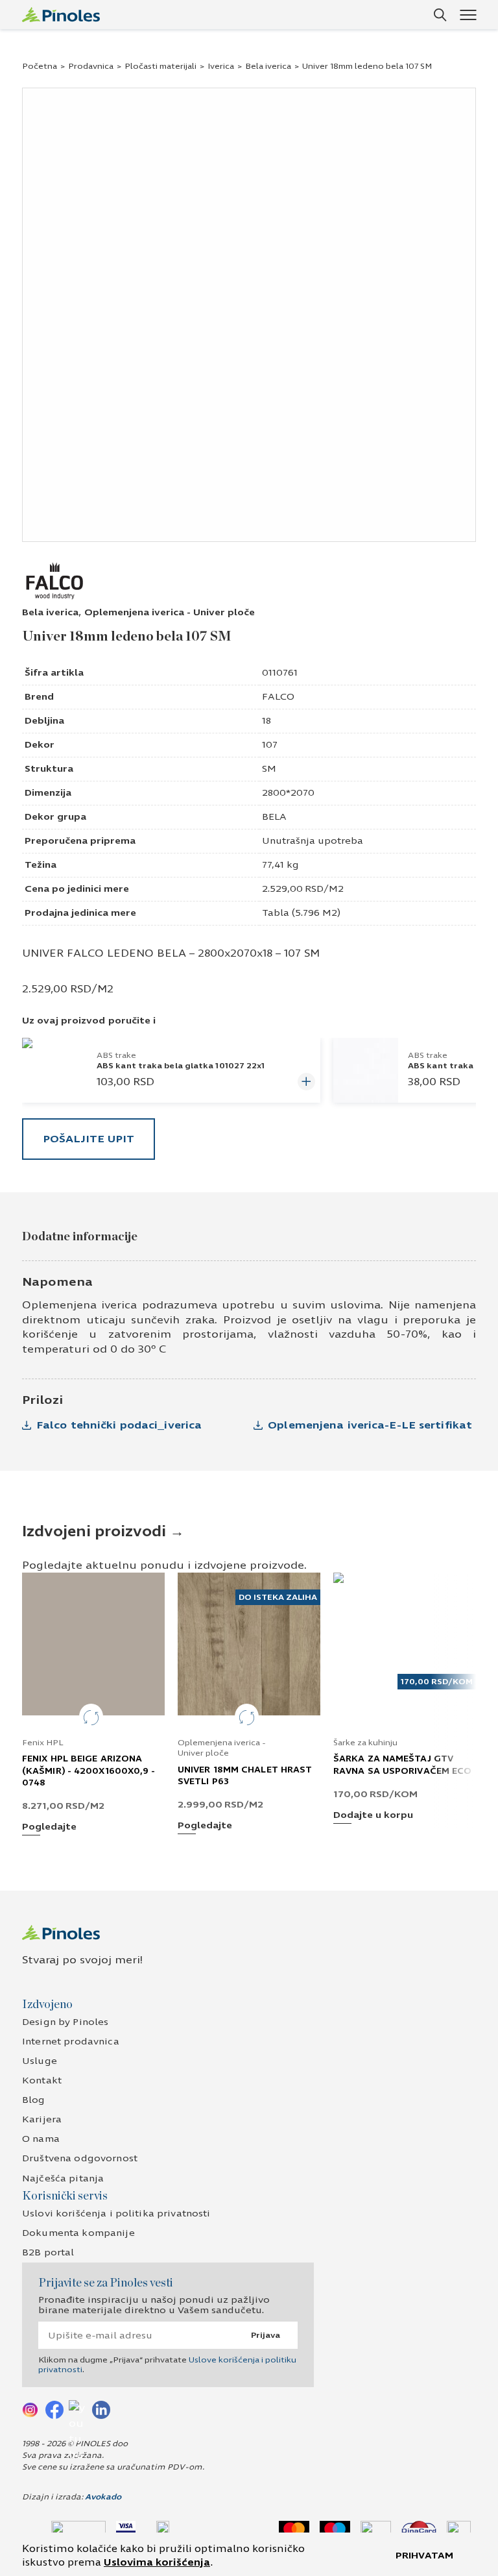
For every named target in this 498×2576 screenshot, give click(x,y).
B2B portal (48, 2252)
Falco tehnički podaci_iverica (119, 1425)
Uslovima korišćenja (157, 2562)
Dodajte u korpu (373, 1816)
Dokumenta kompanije (78, 2233)
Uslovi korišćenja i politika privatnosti (116, 2214)
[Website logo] (61, 15)
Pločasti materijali (160, 66)
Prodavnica (91, 66)
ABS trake (116, 1055)
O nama (41, 2139)
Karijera (42, 2119)
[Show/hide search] (440, 15)
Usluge (40, 2061)
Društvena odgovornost (80, 2158)
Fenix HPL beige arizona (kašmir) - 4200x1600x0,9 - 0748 (89, 1771)
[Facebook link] (54, 2409)
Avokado (103, 2497)
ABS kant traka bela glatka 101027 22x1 (181, 1066)
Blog (34, 2100)
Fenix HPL (43, 1743)
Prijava (266, 2335)
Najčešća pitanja (63, 2178)
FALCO (278, 697)
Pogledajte (49, 1827)
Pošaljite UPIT (89, 1139)
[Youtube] (78, 2409)
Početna (40, 66)
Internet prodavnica (71, 2042)
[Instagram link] (31, 2409)
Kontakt (42, 2080)
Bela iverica (268, 66)
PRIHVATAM (424, 2556)
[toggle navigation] (468, 15)
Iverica (221, 66)
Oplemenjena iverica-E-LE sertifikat (370, 1425)
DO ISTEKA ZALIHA (278, 1597)
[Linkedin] (101, 2409)
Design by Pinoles (65, 2022)
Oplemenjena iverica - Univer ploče (170, 612)
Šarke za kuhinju (365, 1743)
